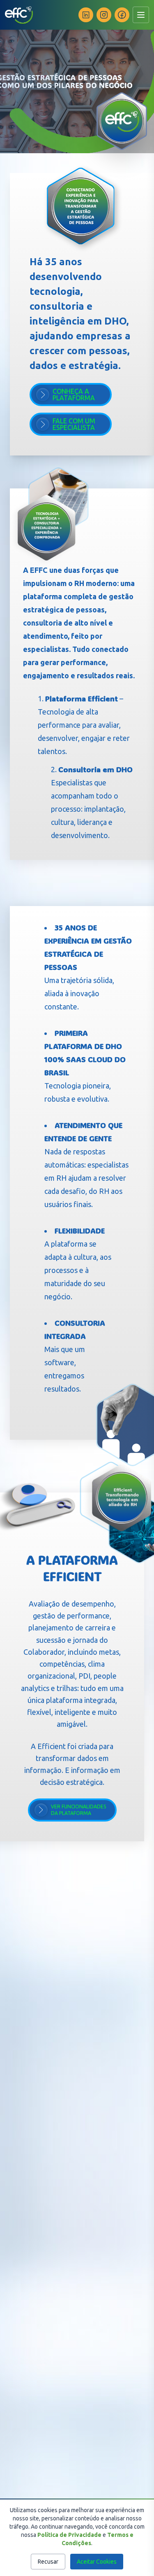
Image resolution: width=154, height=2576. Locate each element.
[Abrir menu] (141, 15)
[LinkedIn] (86, 15)
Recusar (48, 2562)
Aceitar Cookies (97, 2562)
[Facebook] (122, 15)
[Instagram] (104, 15)
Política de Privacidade (69, 2535)
